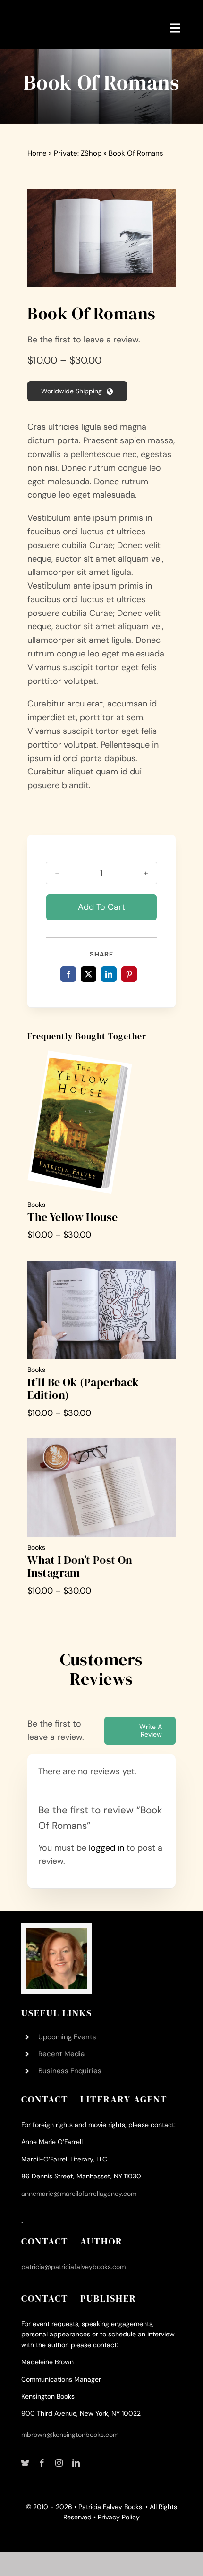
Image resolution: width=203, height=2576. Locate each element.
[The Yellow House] (80, 1057)
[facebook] (42, 2463)
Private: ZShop (78, 153)
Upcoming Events (67, 2037)
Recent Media (61, 2054)
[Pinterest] (129, 974)
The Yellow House (72, 1217)
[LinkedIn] (109, 974)
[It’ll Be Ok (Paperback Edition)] (101, 1267)
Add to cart (101, 907)
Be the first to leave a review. (84, 340)
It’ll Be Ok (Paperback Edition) (83, 1388)
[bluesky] (25, 2463)
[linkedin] (76, 2463)
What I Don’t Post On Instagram (80, 1566)
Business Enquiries (70, 2071)
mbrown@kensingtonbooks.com (70, 2435)
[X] (89, 974)
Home (37, 153)
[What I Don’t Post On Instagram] (101, 1445)
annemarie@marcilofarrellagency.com (79, 2194)
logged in (106, 1848)
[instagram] (59, 2463)
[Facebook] (68, 974)
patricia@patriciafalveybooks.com (73, 2267)
